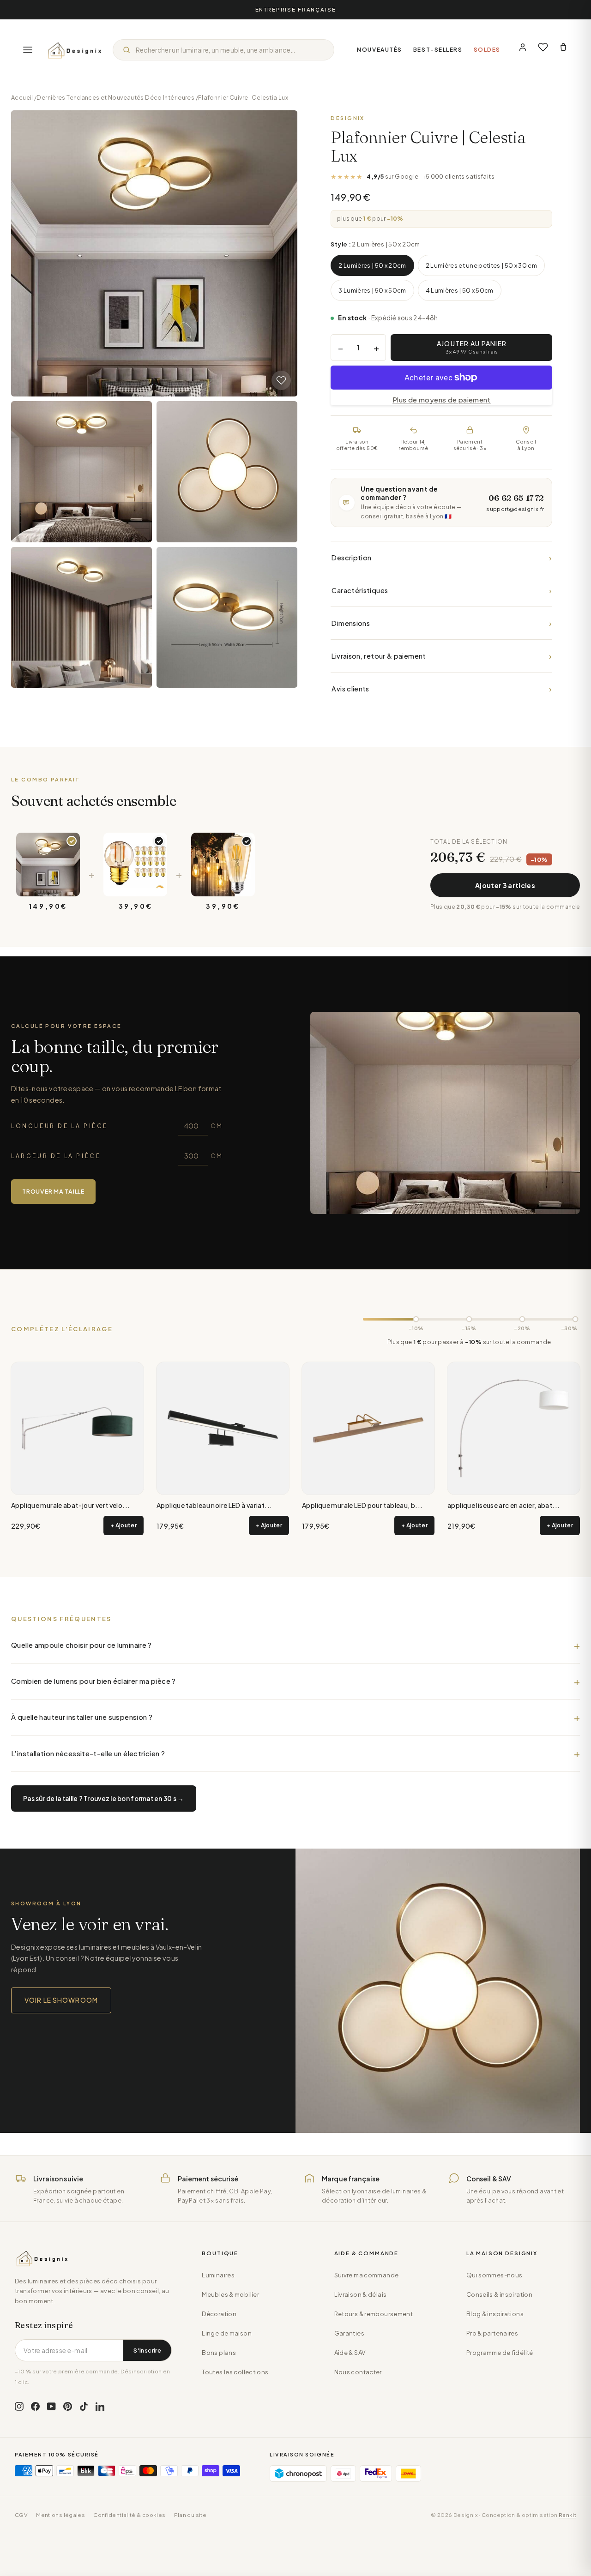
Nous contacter (358, 2372)
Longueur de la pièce (117, 1126)
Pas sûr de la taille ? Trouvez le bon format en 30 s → (104, 1798)
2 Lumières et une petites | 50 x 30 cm (481, 265)
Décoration (219, 2314)
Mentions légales (60, 2515)
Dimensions (441, 623)
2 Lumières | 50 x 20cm (372, 265)
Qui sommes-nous (495, 2275)
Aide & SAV (350, 2353)
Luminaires (218, 2275)
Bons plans (219, 2353)
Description (441, 557)
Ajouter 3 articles (505, 885)
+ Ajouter (124, 1525)
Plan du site (190, 2515)
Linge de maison (227, 2333)
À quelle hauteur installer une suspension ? (82, 1717)
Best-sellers (438, 50)
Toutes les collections (235, 2372)
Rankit (567, 2515)
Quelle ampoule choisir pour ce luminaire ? (81, 1645)
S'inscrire (147, 2350)
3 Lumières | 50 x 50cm (372, 290)
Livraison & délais (361, 2294)
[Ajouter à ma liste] (281, 380)
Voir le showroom (61, 2000)
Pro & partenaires (492, 2333)
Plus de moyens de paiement (442, 399)
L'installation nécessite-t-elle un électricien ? (88, 1753)
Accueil (22, 97)
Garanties (349, 2333)
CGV (21, 2515)
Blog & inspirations (495, 2314)
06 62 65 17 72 (516, 498)
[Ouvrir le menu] (28, 50)
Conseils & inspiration (499, 2294)
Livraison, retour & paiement (441, 656)
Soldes (487, 50)
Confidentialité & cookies (129, 2515)
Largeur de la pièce (117, 1156)
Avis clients (441, 688)
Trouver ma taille (53, 1191)
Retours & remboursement (374, 2314)
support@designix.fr (515, 509)
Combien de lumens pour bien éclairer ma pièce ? (93, 1681)
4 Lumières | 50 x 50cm (460, 290)
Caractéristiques (441, 590)
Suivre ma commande (367, 2275)
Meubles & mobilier (230, 2294)
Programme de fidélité (500, 2353)
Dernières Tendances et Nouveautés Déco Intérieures (115, 97)
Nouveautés (380, 50)
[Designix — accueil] (75, 50)
